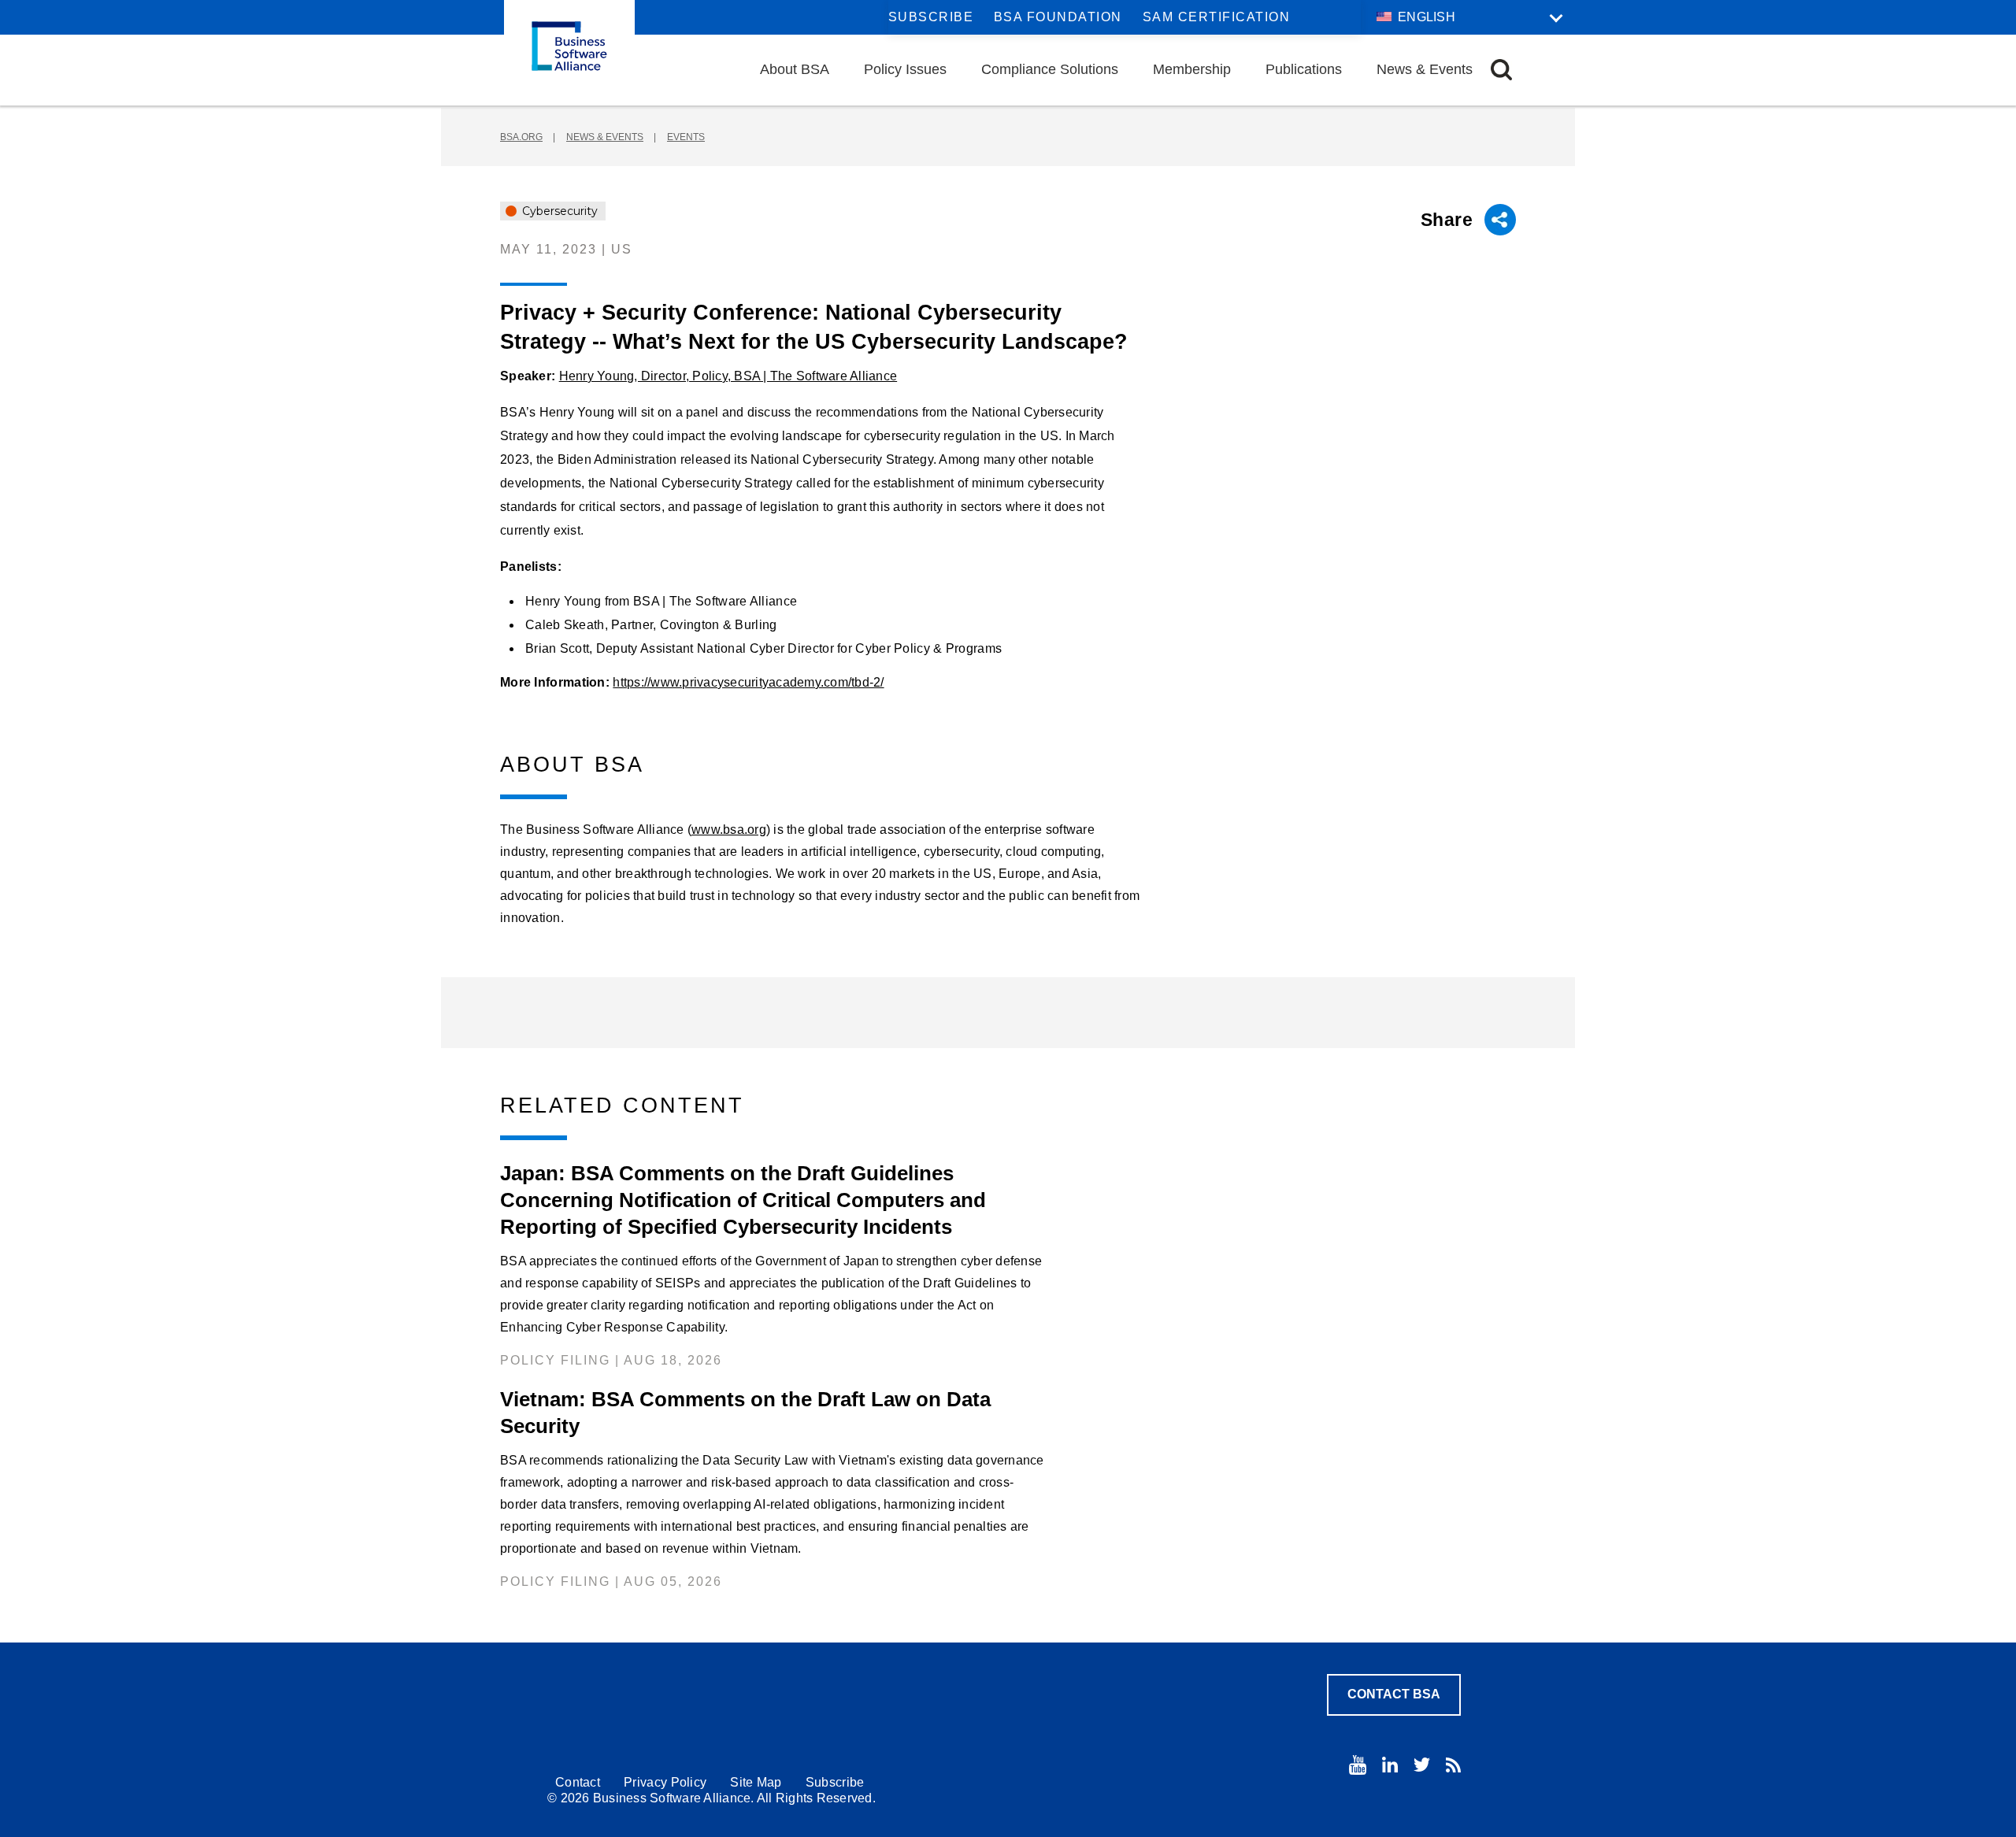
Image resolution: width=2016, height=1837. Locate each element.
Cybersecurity (558, 211)
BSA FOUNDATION (1058, 17)
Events (686, 137)
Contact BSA (1394, 1694)
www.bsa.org (729, 830)
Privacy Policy (665, 1782)
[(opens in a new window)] (1358, 1765)
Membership (1192, 69)
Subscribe (931, 17)
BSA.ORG (521, 137)
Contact (578, 1782)
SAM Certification (1217, 17)
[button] (1501, 70)
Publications (1304, 69)
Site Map (756, 1782)
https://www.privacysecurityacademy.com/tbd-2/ (748, 682)
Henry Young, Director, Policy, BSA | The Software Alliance (728, 376)
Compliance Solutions (1050, 69)
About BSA (795, 69)
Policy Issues (905, 69)
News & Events (1425, 69)
